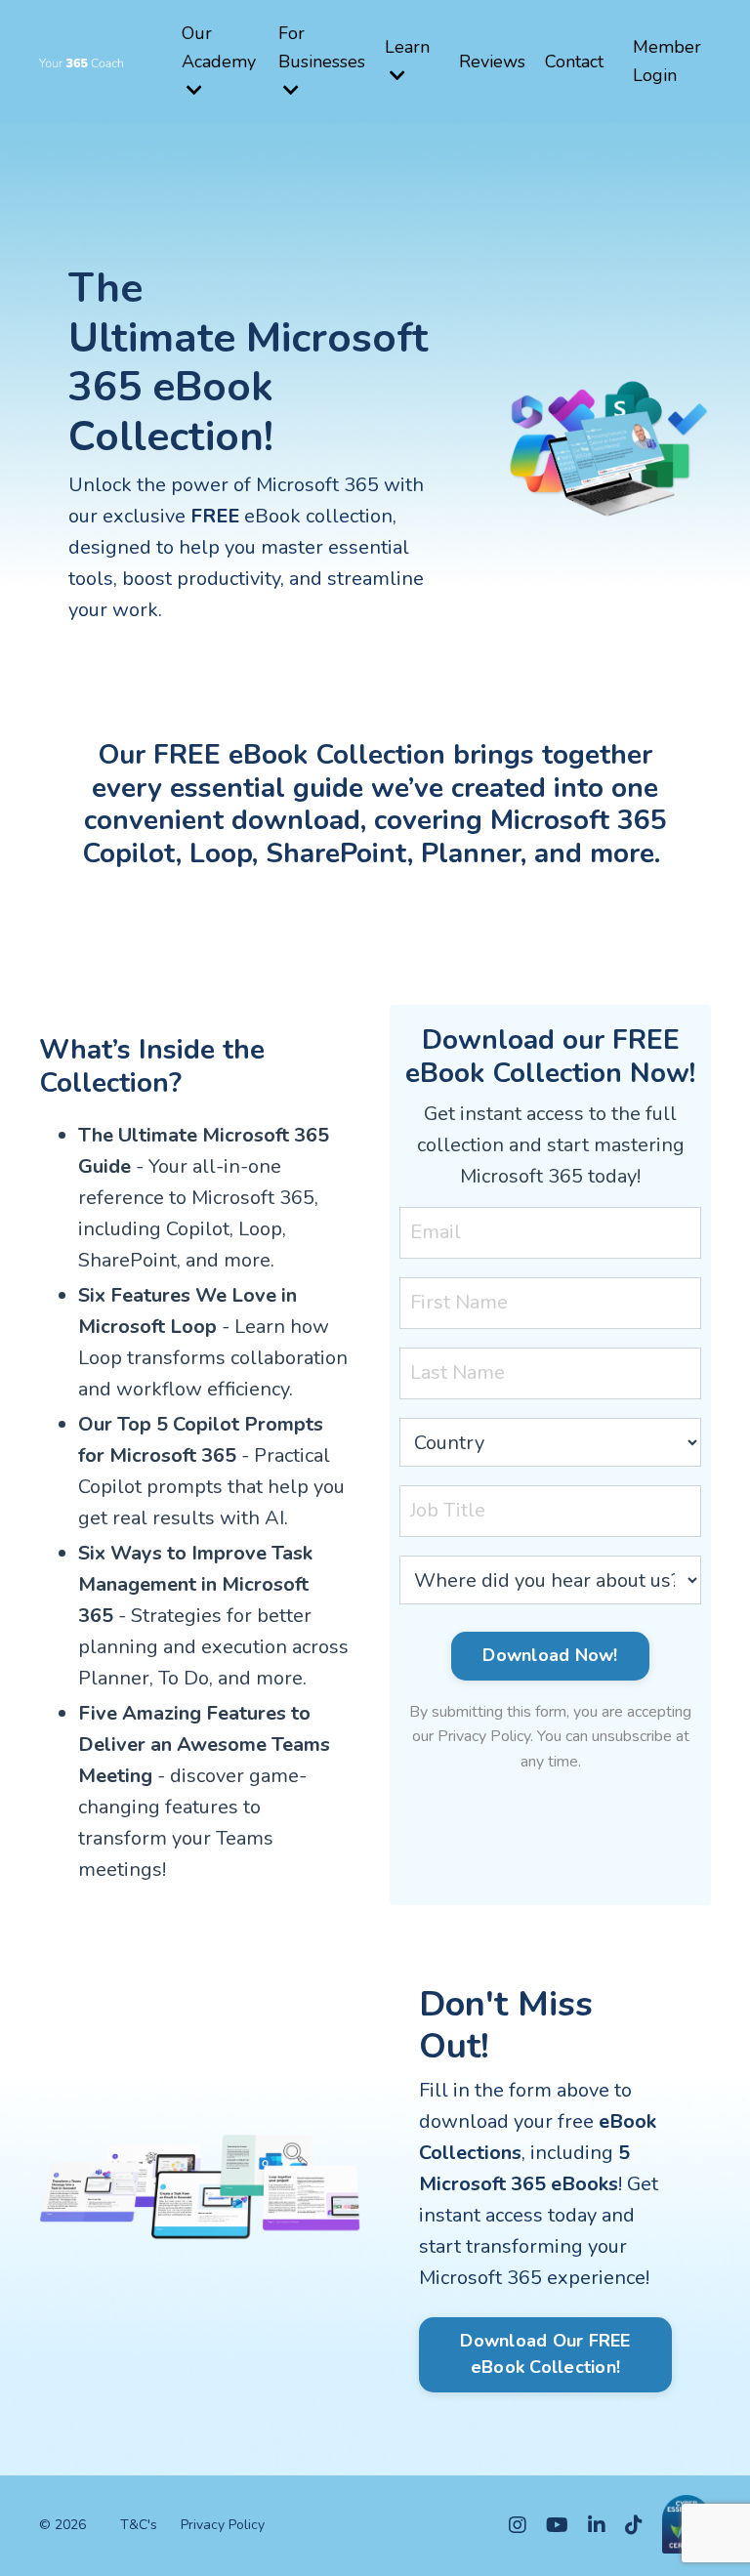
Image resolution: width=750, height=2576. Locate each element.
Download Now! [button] (550, 1655)
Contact (574, 62)
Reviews (492, 62)
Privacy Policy (223, 2525)
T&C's (139, 2525)
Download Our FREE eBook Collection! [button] (545, 2354)
